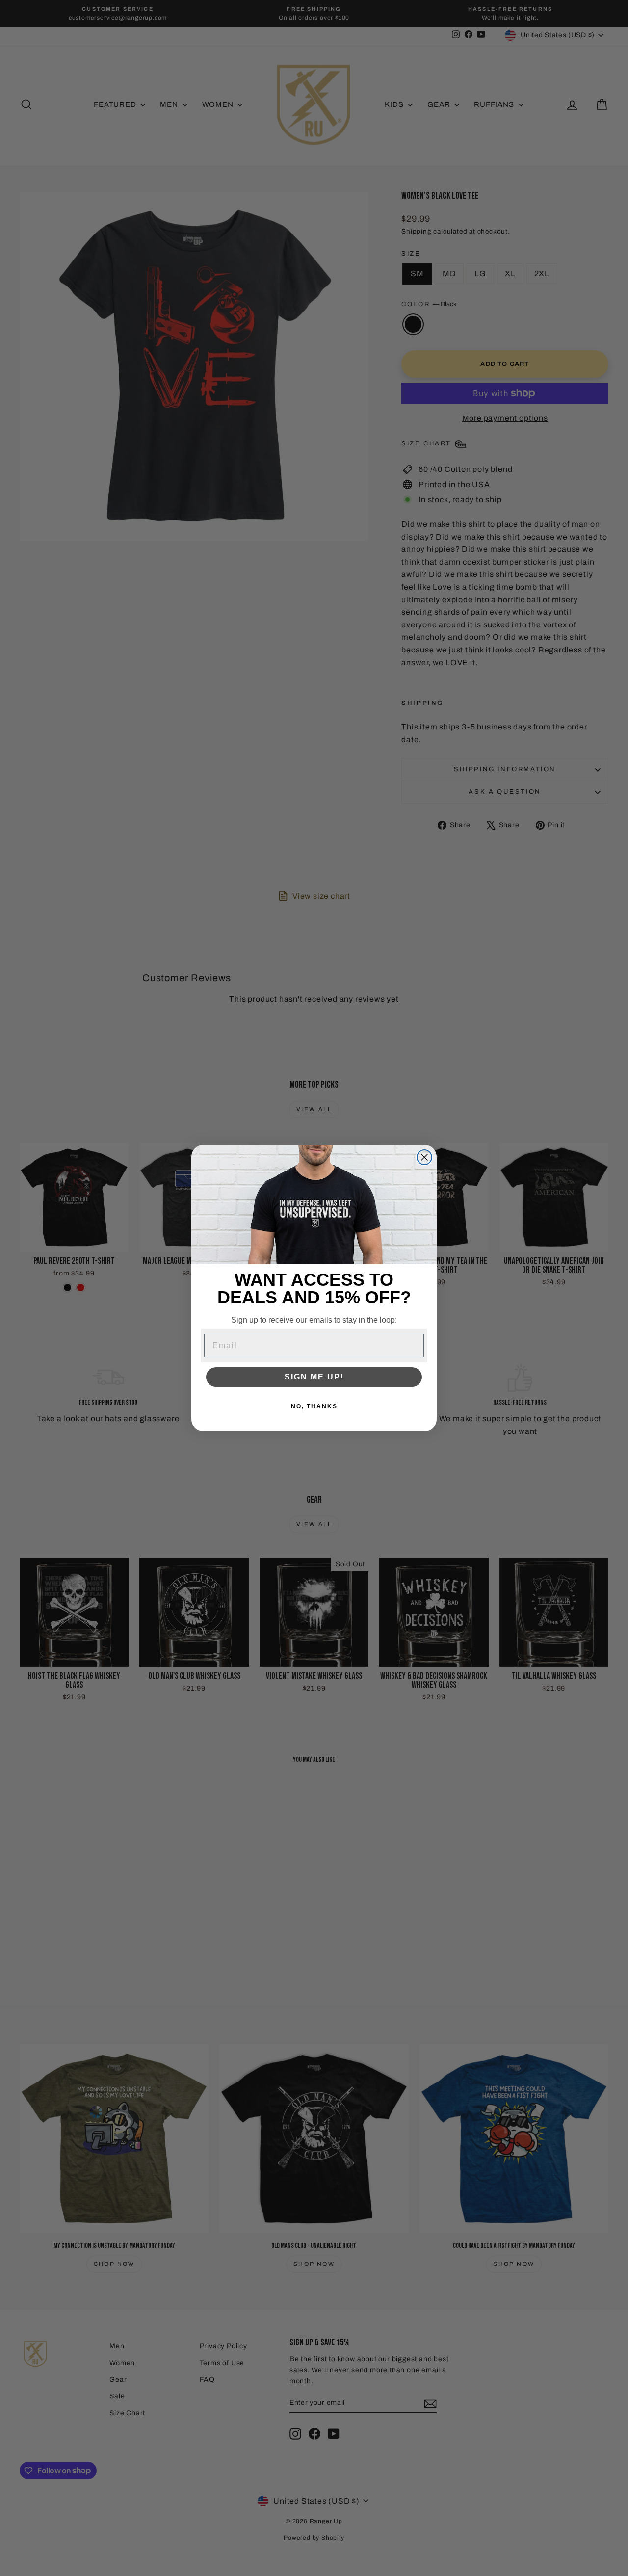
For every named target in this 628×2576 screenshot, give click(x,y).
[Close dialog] (424, 1157)
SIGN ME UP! (314, 1377)
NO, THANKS (314, 1406)
